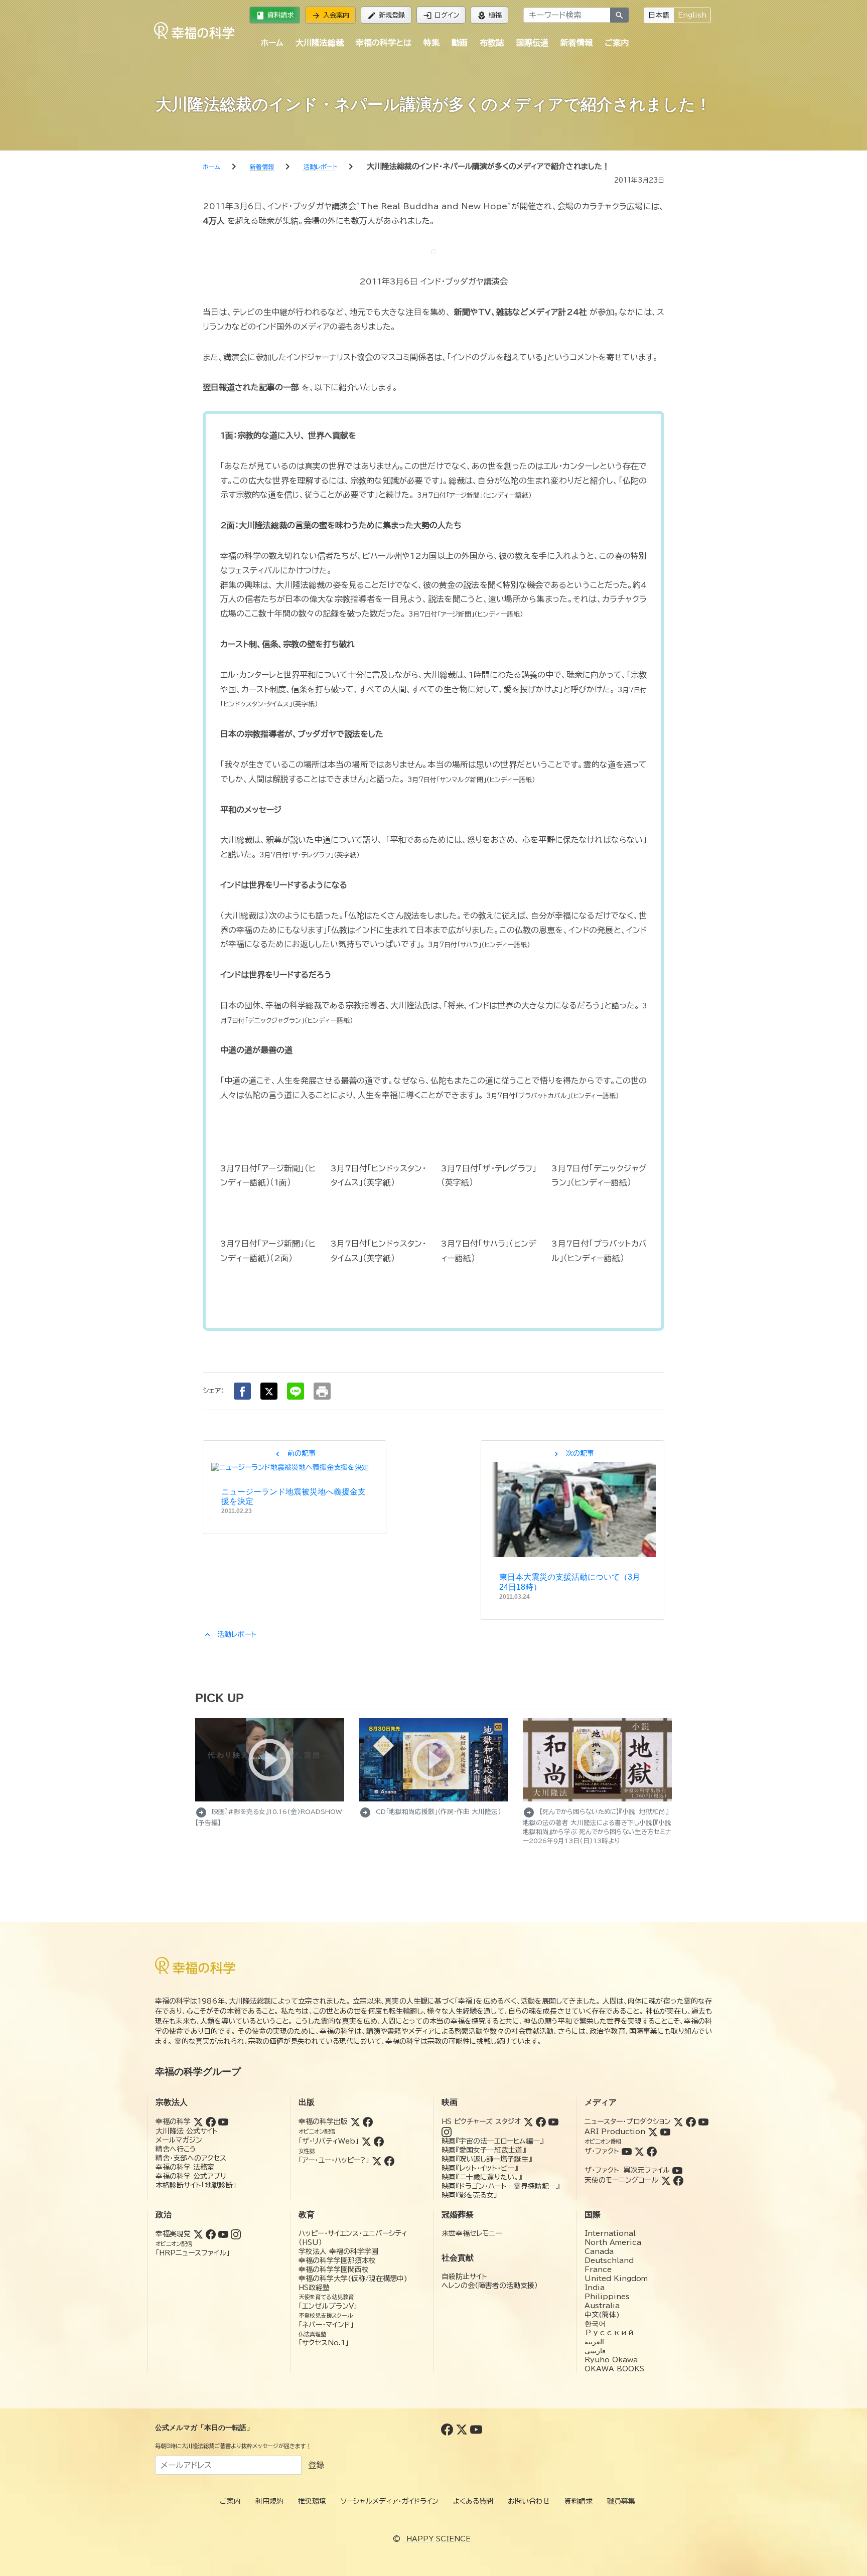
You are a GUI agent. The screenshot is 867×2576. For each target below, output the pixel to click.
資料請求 (275, 16)
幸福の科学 (173, 2122)
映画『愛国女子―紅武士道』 (484, 2150)
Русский (609, 2333)
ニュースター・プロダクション (628, 2122)
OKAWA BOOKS (614, 2369)
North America (613, 2242)
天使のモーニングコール (621, 2180)
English (692, 15)
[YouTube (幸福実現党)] (223, 2234)
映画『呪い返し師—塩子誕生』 (487, 2159)
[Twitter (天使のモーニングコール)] (666, 2180)
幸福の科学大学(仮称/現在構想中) (353, 2279)
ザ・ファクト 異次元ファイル (627, 2170)
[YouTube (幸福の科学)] (223, 2122)
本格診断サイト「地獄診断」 (196, 2185)
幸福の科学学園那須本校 (337, 2260)
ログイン (441, 16)
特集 (431, 43)
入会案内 (330, 16)
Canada (599, 2251)
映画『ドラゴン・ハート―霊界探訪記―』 (500, 2186)
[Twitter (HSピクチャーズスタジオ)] (528, 2122)
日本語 (659, 15)
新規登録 (386, 16)
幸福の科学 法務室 (185, 2167)
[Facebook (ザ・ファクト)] (652, 2151)
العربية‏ (594, 2342)
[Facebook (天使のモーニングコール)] (678, 2180)
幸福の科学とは (384, 43)
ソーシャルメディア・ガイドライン (390, 2501)
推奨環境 (312, 2501)
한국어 (595, 2324)
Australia (602, 2306)
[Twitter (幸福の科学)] (198, 2122)
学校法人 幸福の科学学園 (338, 2251)
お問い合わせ (529, 2501)
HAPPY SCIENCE (439, 2539)
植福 (489, 16)
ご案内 (617, 43)
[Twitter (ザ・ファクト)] (639, 2151)
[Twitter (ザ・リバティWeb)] (366, 2141)
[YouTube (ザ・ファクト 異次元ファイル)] (677, 2170)
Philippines (607, 2297)
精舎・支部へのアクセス (191, 2158)
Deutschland (609, 2260)
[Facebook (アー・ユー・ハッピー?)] (389, 2160)
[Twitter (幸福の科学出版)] (355, 2122)
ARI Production (615, 2132)
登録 (316, 2465)
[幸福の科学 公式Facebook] (448, 2429)
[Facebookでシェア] (242, 1391)
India (595, 2288)
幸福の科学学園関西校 (334, 2269)
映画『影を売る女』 (469, 2195)
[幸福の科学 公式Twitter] (463, 2429)
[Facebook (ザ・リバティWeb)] (379, 2141)
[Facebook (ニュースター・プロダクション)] (691, 2122)
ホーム (272, 43)
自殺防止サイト (464, 2277)
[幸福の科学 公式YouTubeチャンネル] (476, 2429)
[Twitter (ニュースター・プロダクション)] (678, 2122)
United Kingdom (616, 2279)
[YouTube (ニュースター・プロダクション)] (703, 2122)
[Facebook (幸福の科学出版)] (368, 2122)
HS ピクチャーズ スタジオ (481, 2122)
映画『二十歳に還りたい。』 (482, 2177)
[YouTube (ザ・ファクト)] (627, 2151)
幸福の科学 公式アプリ (191, 2176)
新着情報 (576, 43)
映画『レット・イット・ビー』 (480, 2168)
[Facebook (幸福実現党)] (211, 2234)
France (598, 2269)
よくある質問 (473, 2501)
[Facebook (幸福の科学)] (211, 2122)
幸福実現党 (173, 2234)
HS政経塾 (314, 2288)
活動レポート (230, 1634)
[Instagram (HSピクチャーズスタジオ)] (447, 2132)
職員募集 (621, 2501)
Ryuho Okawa (611, 2360)
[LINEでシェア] (296, 1391)
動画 (460, 43)
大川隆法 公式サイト (187, 2131)
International (610, 2233)
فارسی (595, 2351)
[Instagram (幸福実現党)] (236, 2234)
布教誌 (492, 43)
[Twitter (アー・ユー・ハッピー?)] (377, 2160)
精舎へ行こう (176, 2149)
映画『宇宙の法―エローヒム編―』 (492, 2141)
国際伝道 (532, 43)
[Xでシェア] (269, 1391)
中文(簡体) (602, 2315)
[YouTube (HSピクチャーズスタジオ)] (553, 2122)
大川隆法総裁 (320, 43)
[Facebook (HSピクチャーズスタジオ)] (541, 2122)
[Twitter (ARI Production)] (653, 2132)
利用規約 (269, 2501)
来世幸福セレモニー (472, 2233)
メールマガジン (179, 2140)
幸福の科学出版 (323, 2122)
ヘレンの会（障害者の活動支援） (490, 2286)
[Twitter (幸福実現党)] (198, 2234)
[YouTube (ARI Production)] (665, 2132)
